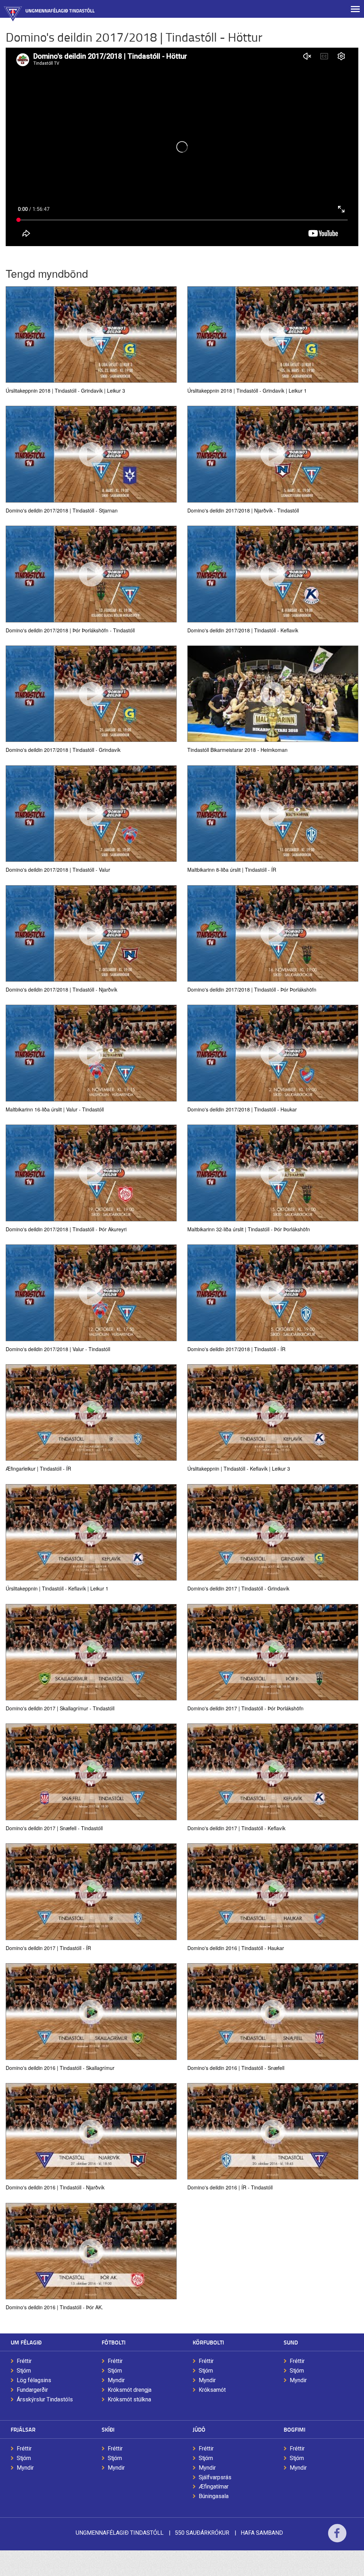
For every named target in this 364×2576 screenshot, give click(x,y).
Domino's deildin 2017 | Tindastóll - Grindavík (238, 1588)
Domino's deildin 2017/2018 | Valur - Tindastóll (58, 1349)
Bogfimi (295, 2429)
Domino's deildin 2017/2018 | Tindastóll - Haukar (242, 1109)
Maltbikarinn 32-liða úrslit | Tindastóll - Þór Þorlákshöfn (249, 1229)
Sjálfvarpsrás (215, 2477)
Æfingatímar (214, 2487)
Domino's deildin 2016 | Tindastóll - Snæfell (236, 2067)
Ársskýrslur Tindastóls (45, 2399)
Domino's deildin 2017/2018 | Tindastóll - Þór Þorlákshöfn (252, 989)
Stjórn (24, 2371)
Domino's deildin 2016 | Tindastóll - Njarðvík (55, 2187)
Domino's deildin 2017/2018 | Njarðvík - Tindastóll (243, 510)
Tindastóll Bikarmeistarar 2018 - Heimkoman (237, 749)
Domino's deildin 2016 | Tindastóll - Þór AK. (54, 2307)
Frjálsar (23, 2429)
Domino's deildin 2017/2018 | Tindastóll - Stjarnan (62, 510)
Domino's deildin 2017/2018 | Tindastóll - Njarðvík (61, 989)
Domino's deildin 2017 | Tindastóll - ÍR (48, 1948)
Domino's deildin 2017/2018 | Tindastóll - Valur (58, 869)
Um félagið (26, 2342)
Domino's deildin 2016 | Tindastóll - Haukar (236, 1948)
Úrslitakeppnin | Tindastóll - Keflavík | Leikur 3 (239, 1468)
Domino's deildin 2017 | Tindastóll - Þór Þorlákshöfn (245, 1708)
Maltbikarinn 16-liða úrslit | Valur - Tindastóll (55, 1109)
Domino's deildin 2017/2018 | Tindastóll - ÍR (236, 1349)
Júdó (199, 2429)
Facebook (337, 2538)
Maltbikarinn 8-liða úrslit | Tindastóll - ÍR (232, 869)
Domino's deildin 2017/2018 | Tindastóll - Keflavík (243, 630)
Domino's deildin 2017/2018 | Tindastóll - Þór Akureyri (66, 1229)
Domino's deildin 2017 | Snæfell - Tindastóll (54, 1828)
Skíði (108, 2429)
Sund (291, 2342)
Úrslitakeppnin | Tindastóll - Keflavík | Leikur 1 (57, 1588)
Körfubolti (208, 2342)
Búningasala (214, 2496)
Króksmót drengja (130, 2390)
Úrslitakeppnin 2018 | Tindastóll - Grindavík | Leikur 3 (65, 390)
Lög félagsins (34, 2380)
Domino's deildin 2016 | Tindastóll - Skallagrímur (60, 2067)
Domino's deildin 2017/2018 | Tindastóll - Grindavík (63, 749)
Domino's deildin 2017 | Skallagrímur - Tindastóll (60, 1708)
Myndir (116, 2380)
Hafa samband (262, 2533)
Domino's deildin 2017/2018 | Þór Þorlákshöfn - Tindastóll (70, 630)
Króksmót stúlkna (129, 2399)
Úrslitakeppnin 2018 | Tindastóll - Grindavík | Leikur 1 (247, 390)
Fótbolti (114, 2342)
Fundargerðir (32, 2390)
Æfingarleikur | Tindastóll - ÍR (38, 1468)
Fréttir (24, 2361)
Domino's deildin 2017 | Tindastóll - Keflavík (236, 1828)
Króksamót (212, 2390)
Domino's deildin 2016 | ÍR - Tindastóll (230, 2187)
